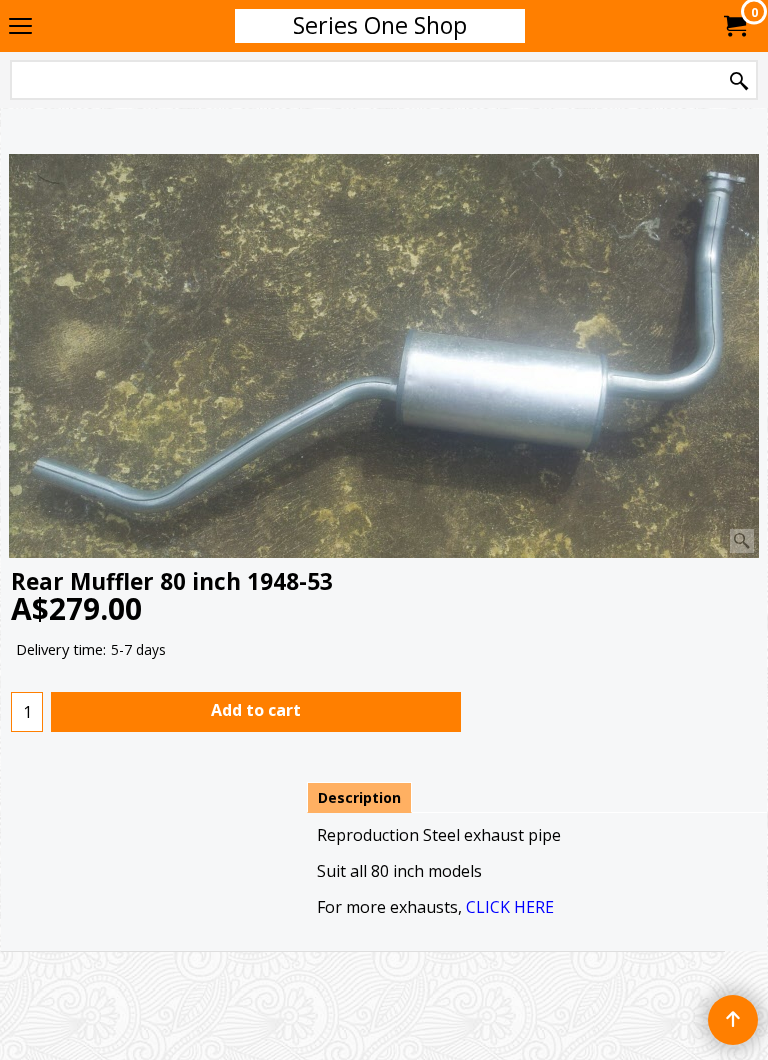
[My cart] (734, 26)
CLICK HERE (510, 907)
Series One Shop (380, 25)
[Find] (739, 81)
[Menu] (20, 27)
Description (359, 797)
